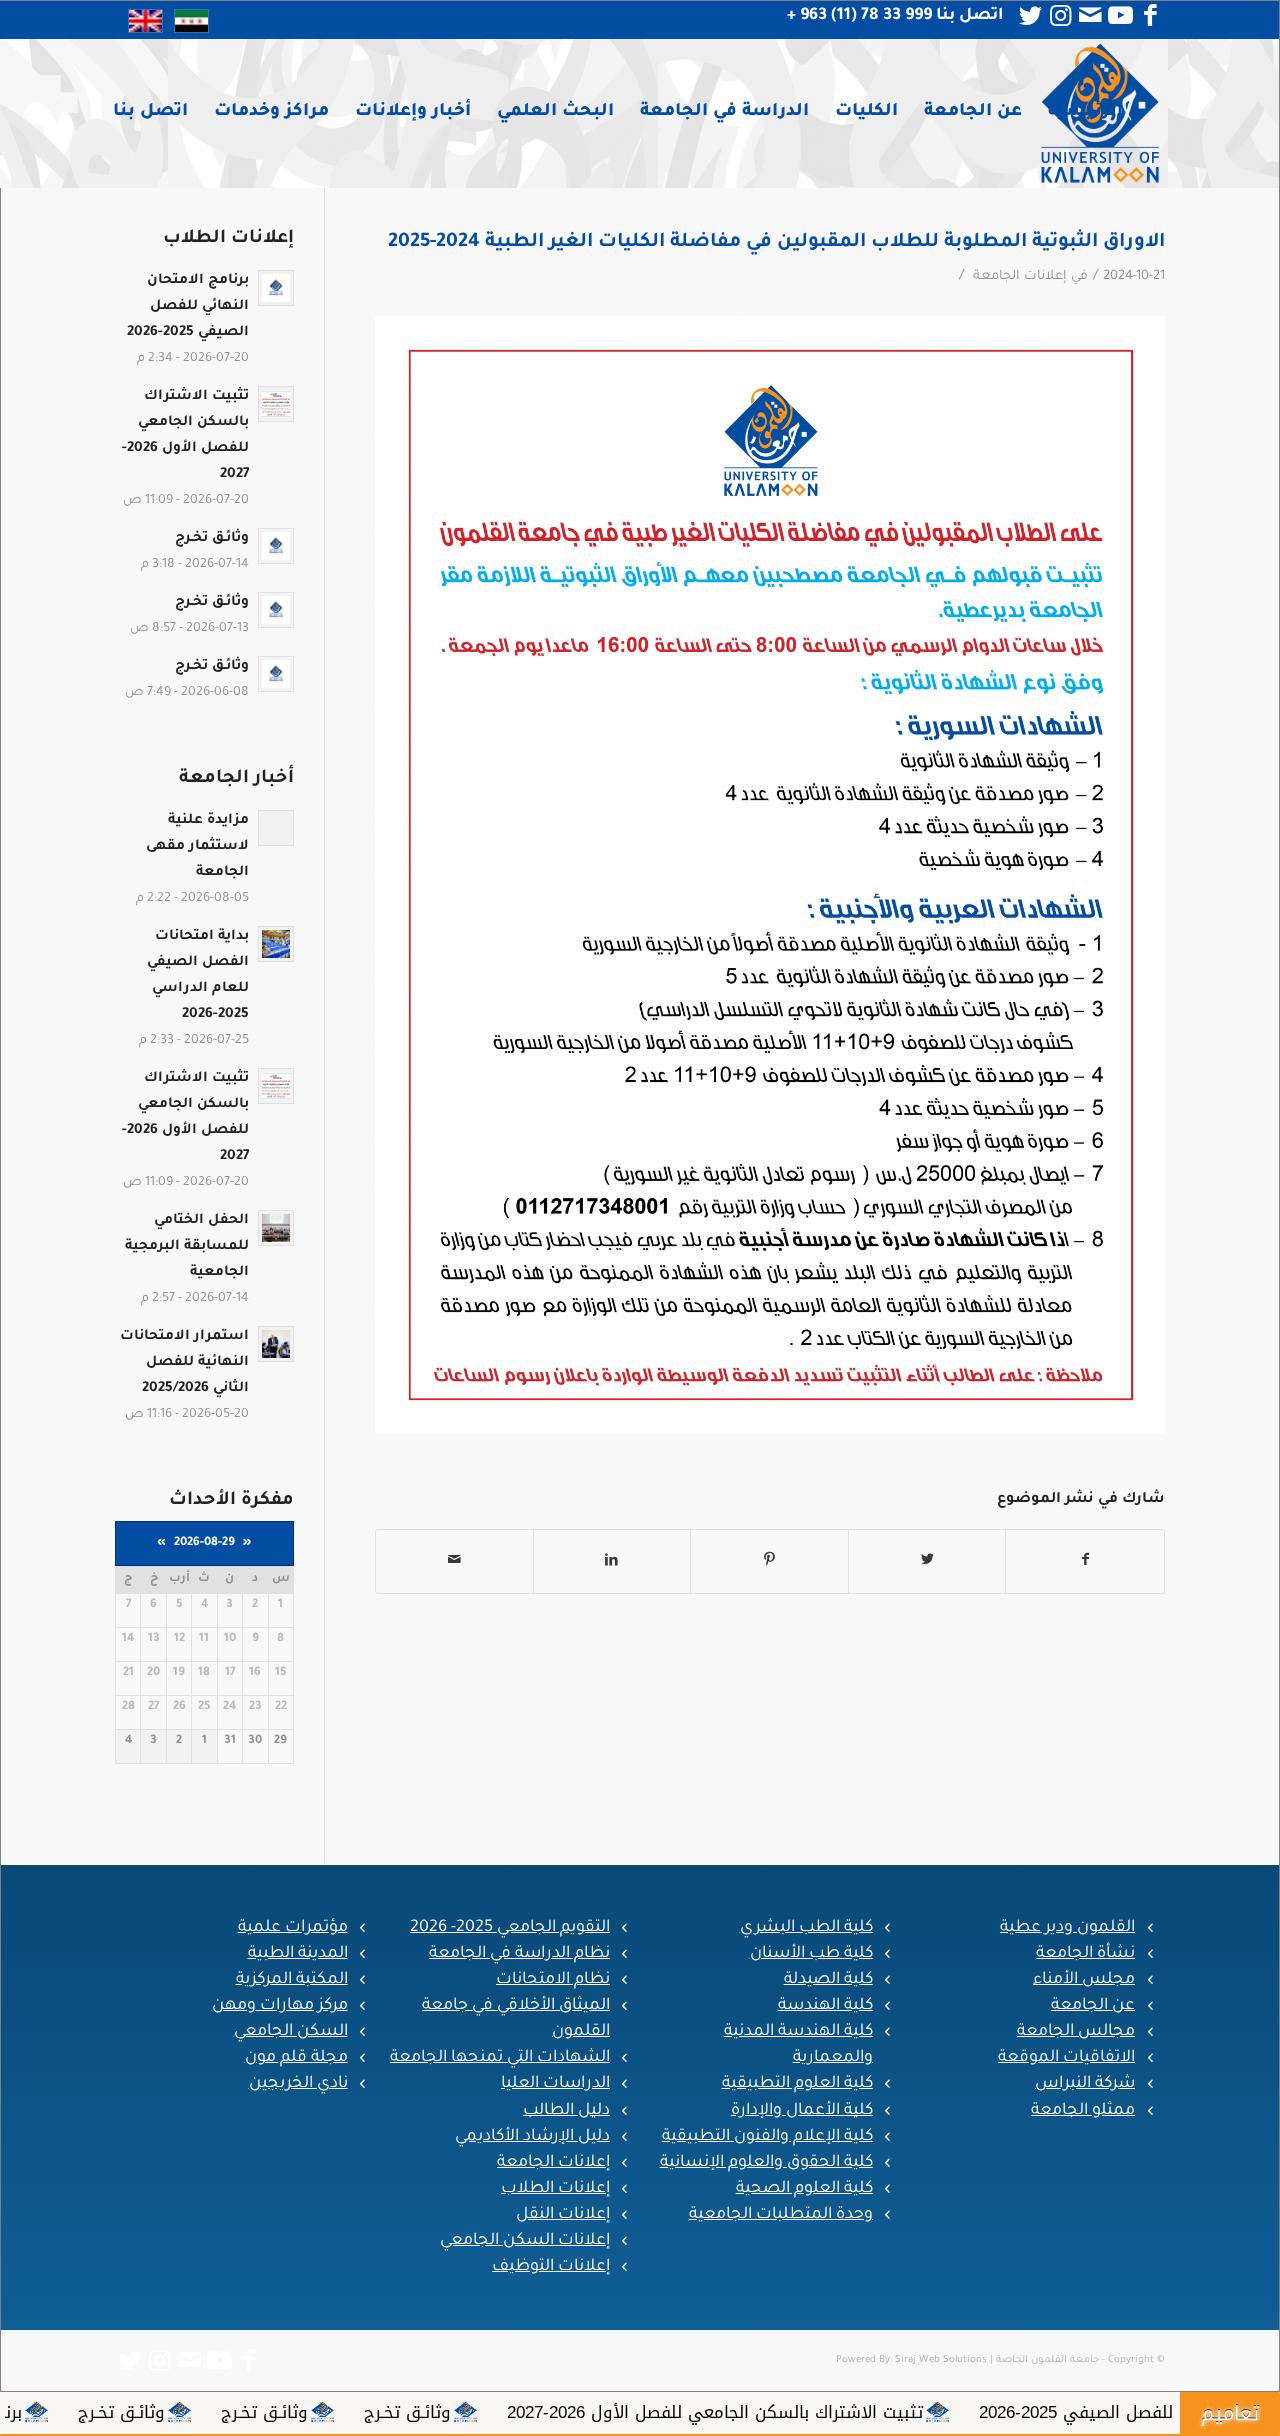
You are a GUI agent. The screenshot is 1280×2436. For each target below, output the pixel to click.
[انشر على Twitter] (927, 1561)
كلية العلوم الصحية (804, 2189)
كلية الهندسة (825, 2006)
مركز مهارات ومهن (280, 2006)
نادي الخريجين (298, 2084)
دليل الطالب (566, 2111)
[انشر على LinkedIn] (612, 1561)
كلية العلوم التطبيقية (797, 2084)
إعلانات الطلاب (555, 2189)
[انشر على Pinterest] (769, 1561)
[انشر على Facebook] (1085, 1561)
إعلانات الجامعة (1020, 277)
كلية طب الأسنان (811, 1954)
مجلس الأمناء (1084, 1980)
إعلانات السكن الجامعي (525, 2241)
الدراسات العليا (555, 2084)
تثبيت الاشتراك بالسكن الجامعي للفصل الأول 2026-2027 (966, 2412)
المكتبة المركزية (292, 1980)
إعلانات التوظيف (551, 2267)
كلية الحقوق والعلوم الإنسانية (766, 2163)
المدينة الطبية (298, 1954)
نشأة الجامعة (1085, 1954)
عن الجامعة (1093, 2006)
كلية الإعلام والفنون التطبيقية (767, 2137)
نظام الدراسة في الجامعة (519, 1954)
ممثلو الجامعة (1083, 2111)
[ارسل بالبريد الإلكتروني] (454, 1561)
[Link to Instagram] (1060, 16)
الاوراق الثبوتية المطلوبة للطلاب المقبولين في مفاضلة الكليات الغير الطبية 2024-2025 (776, 242)
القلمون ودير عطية (1067, 1928)
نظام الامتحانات (553, 1980)
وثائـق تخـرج (658, 2412)
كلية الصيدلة (828, 1980)
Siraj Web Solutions (941, 2360)
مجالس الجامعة (1076, 2032)
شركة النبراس (1085, 2084)
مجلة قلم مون (296, 2058)
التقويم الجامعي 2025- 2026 (510, 1928)
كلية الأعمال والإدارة (802, 2111)
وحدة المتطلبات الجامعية (781, 2215)
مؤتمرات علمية (293, 1928)
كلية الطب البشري (806, 1928)
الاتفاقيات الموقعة (1066, 2058)
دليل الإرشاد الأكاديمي (532, 2137)
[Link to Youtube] (1120, 16)
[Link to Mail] (1090, 16)
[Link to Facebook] (1150, 16)
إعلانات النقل (563, 2215)
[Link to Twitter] (1030, 16)
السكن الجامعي (291, 2032)
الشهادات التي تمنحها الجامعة (500, 2058)
